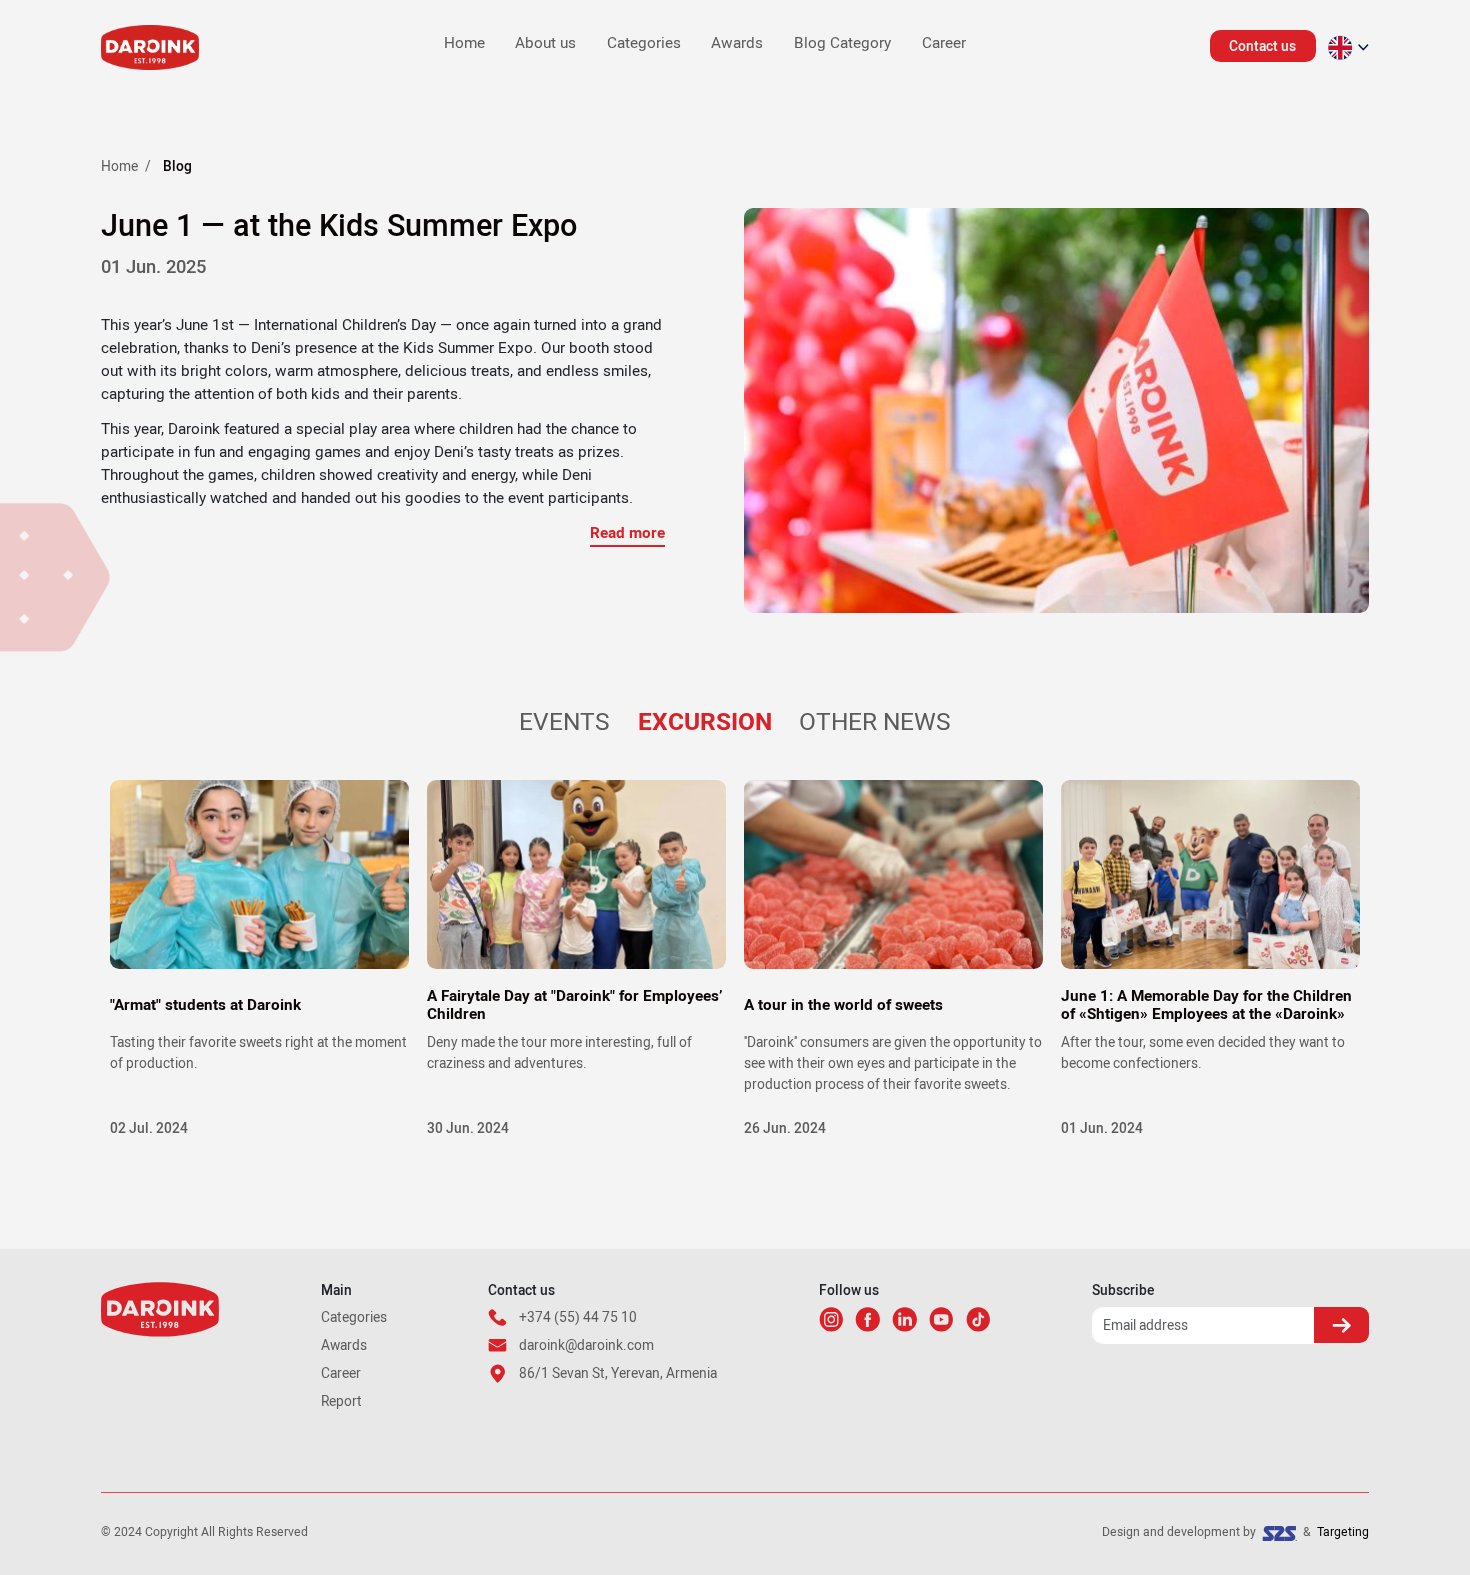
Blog (177, 166)
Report (341, 1401)
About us (545, 44)
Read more (627, 533)
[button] (1348, 47)
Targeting (1343, 1532)
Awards (737, 44)
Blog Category (842, 44)
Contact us (1262, 46)
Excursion (705, 722)
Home (464, 44)
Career (944, 44)
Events (564, 722)
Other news (875, 722)
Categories (644, 44)
